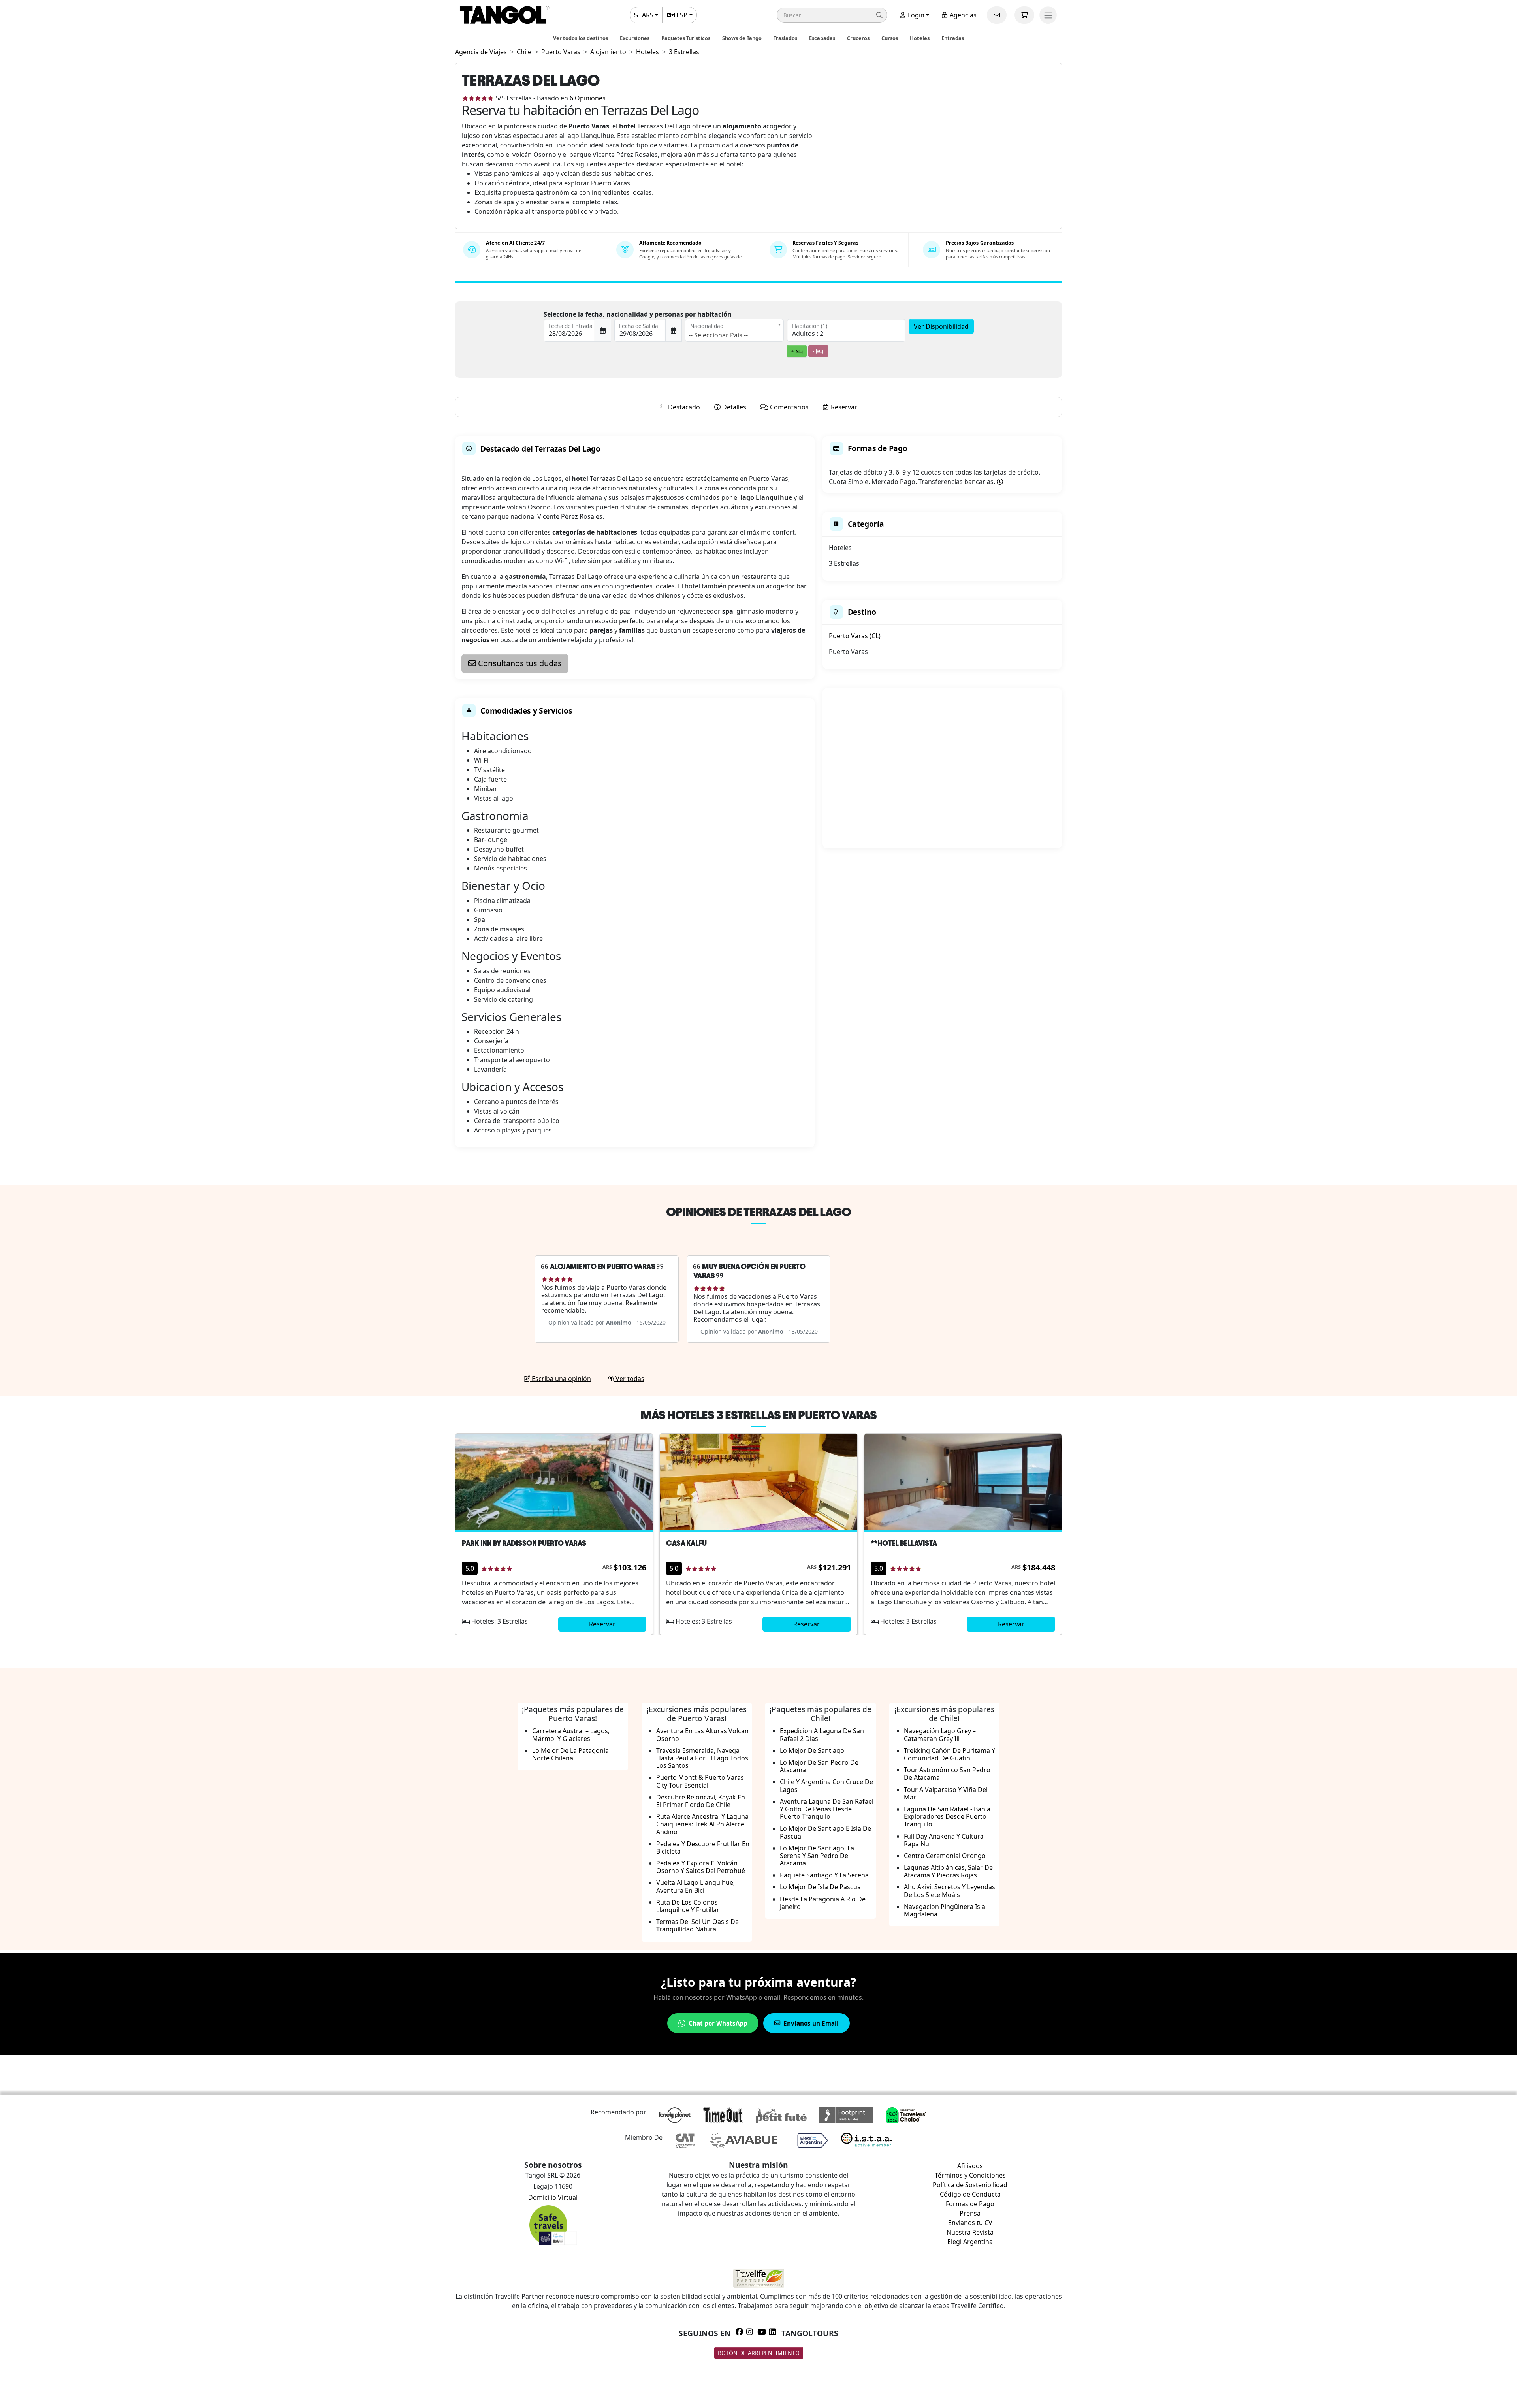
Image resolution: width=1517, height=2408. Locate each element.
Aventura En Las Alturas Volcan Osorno (702, 1734)
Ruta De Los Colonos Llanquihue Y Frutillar (688, 1906)
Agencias (962, 15)
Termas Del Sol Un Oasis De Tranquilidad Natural (697, 1925)
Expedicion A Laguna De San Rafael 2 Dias (822, 1734)
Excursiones (635, 38)
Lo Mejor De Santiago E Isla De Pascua (825, 1832)
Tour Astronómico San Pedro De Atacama (947, 1774)
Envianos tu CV (970, 2223)
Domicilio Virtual (553, 2197)
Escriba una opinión (561, 1379)
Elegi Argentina (970, 2242)
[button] (832, 15)
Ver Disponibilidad (941, 326)
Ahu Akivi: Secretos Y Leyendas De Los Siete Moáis (950, 1891)
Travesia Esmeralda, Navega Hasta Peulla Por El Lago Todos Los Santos (702, 1758)
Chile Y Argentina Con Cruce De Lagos (826, 1785)
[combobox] (734, 330)
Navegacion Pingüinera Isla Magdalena (945, 1910)
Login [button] (915, 15)
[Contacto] (997, 15)
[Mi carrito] (1024, 15)
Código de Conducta (970, 2194)
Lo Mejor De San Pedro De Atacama (819, 1766)
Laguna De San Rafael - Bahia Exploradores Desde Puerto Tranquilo (947, 1816)
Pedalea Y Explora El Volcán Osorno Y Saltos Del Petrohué (701, 1867)
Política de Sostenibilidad (970, 2185)
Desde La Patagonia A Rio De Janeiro (823, 1903)
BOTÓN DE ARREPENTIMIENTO (759, 2353)
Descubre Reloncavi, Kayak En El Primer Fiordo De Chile (701, 1801)
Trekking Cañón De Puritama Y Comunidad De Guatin (950, 1754)
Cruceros (858, 38)
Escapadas (822, 38)
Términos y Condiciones (970, 2175)
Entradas (953, 38)
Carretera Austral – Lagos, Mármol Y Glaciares (571, 1734)
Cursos (890, 38)
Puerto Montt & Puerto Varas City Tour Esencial (700, 1781)
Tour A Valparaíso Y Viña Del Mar (946, 1793)
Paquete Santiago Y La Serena (824, 1875)
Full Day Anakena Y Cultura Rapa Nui (944, 1840)
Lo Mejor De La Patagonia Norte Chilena (570, 1754)
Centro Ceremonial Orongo (945, 1856)
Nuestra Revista (970, 2232)
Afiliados (970, 2166)
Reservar (602, 1624)
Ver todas (629, 1379)
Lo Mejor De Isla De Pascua (820, 1887)
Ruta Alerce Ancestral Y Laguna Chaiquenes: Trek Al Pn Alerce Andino (702, 1824)
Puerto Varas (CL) (855, 636)
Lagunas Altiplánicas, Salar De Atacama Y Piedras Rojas (948, 1871)
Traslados (785, 38)
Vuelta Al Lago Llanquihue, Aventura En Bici (695, 1886)
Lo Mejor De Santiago (812, 1750)
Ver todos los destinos (581, 38)
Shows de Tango (742, 38)
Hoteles (920, 38)
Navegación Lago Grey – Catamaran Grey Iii (940, 1734)
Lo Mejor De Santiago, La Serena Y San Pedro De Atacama (817, 1856)
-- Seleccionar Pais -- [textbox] (718, 335)
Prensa (970, 2213)
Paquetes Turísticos (686, 38)
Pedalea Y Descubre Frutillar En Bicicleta (703, 1847)
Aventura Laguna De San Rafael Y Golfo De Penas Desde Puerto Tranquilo (827, 1809)
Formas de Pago (970, 2204)
